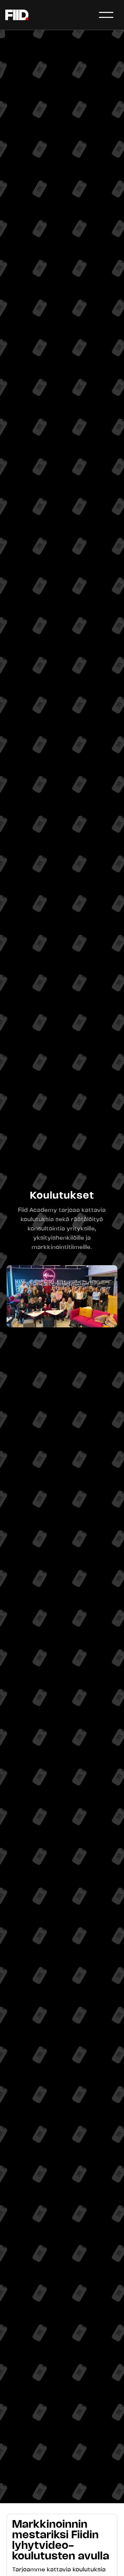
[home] (17, 15)
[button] (106, 15)
